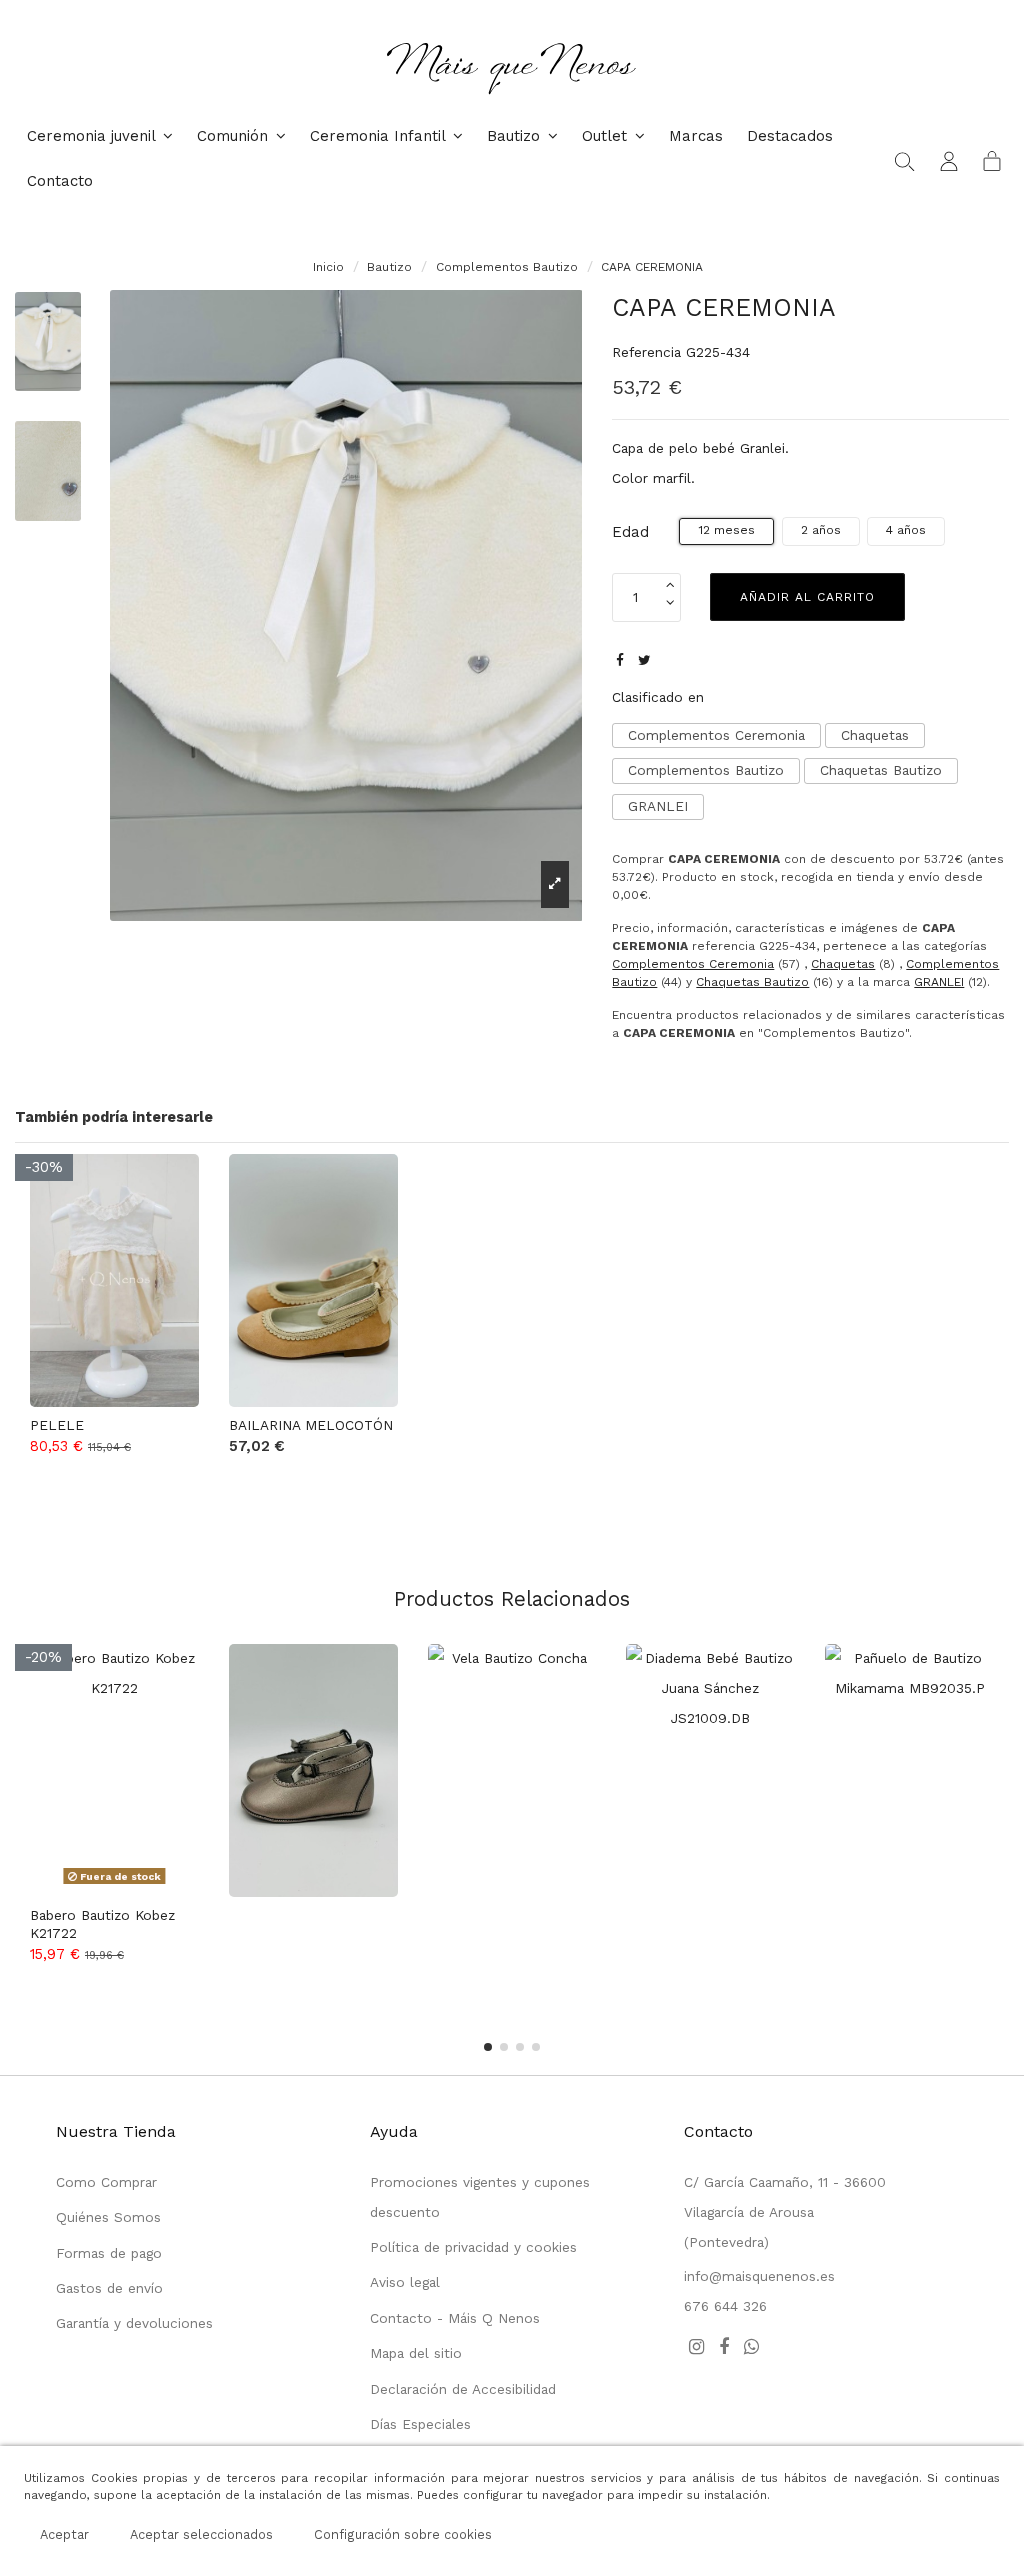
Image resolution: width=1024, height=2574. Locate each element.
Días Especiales (420, 2424)
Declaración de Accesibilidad (463, 2389)
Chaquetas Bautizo (881, 770)
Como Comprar (106, 2182)
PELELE (57, 1425)
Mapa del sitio (416, 2353)
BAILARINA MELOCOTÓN (311, 1425)
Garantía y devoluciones (134, 2323)
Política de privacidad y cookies (473, 2247)
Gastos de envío (109, 2288)
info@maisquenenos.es (759, 2276)
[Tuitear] (644, 660)
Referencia (646, 352)
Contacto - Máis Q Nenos (455, 2318)
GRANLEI (658, 806)
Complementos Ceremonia (716, 735)
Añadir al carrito (807, 597)
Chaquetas (875, 735)
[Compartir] (620, 660)
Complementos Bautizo (706, 770)
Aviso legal (405, 2282)
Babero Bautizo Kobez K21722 (102, 1924)
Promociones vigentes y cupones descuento (480, 2197)
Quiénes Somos (108, 2217)
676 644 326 (725, 2306)
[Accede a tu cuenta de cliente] (949, 160)
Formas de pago (109, 2253)
